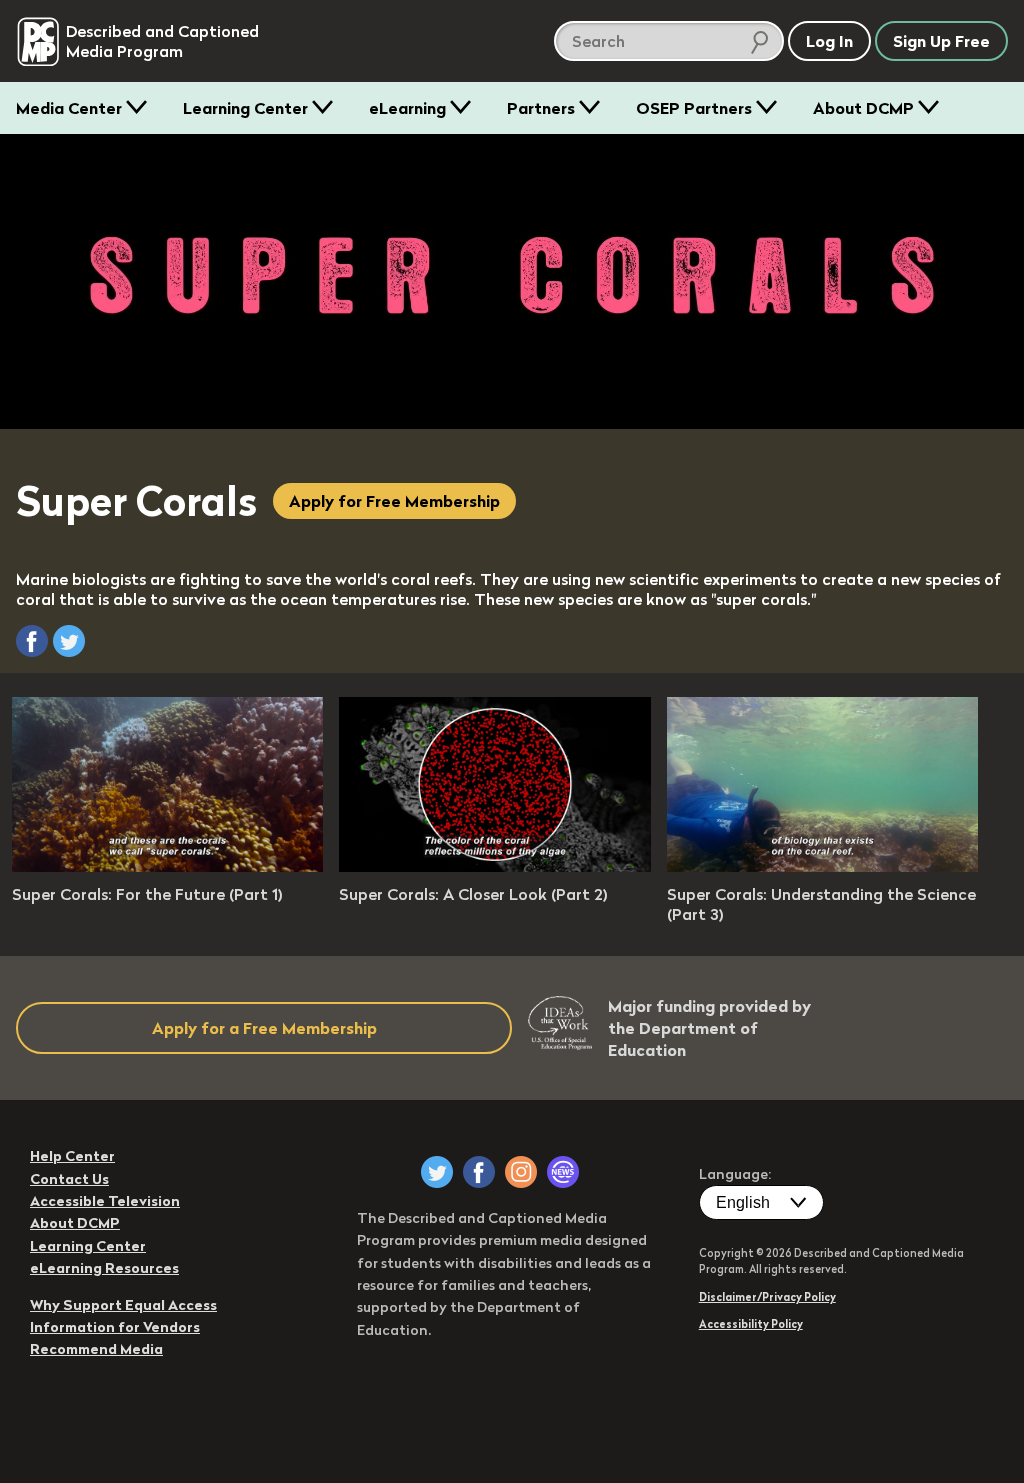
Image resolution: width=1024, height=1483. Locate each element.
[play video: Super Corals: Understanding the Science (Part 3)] (822, 866)
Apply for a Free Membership (264, 1028)
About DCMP (863, 108)
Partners (541, 108)
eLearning (407, 108)
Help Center (72, 1156)
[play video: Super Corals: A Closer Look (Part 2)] (494, 866)
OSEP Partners (694, 108)
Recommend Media (96, 1349)
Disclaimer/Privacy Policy (767, 1297)
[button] (32, 641)
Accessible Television (105, 1201)
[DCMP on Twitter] (437, 1172)
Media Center (69, 108)
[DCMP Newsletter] (563, 1172)
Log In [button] (829, 41)
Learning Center (245, 108)
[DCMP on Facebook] (479, 1172)
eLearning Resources (104, 1268)
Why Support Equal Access (123, 1305)
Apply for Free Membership (394, 501)
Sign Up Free (941, 41)
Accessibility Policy (751, 1324)
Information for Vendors (115, 1327)
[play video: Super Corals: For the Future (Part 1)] (167, 866)
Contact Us (69, 1179)
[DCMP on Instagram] (521, 1172)
